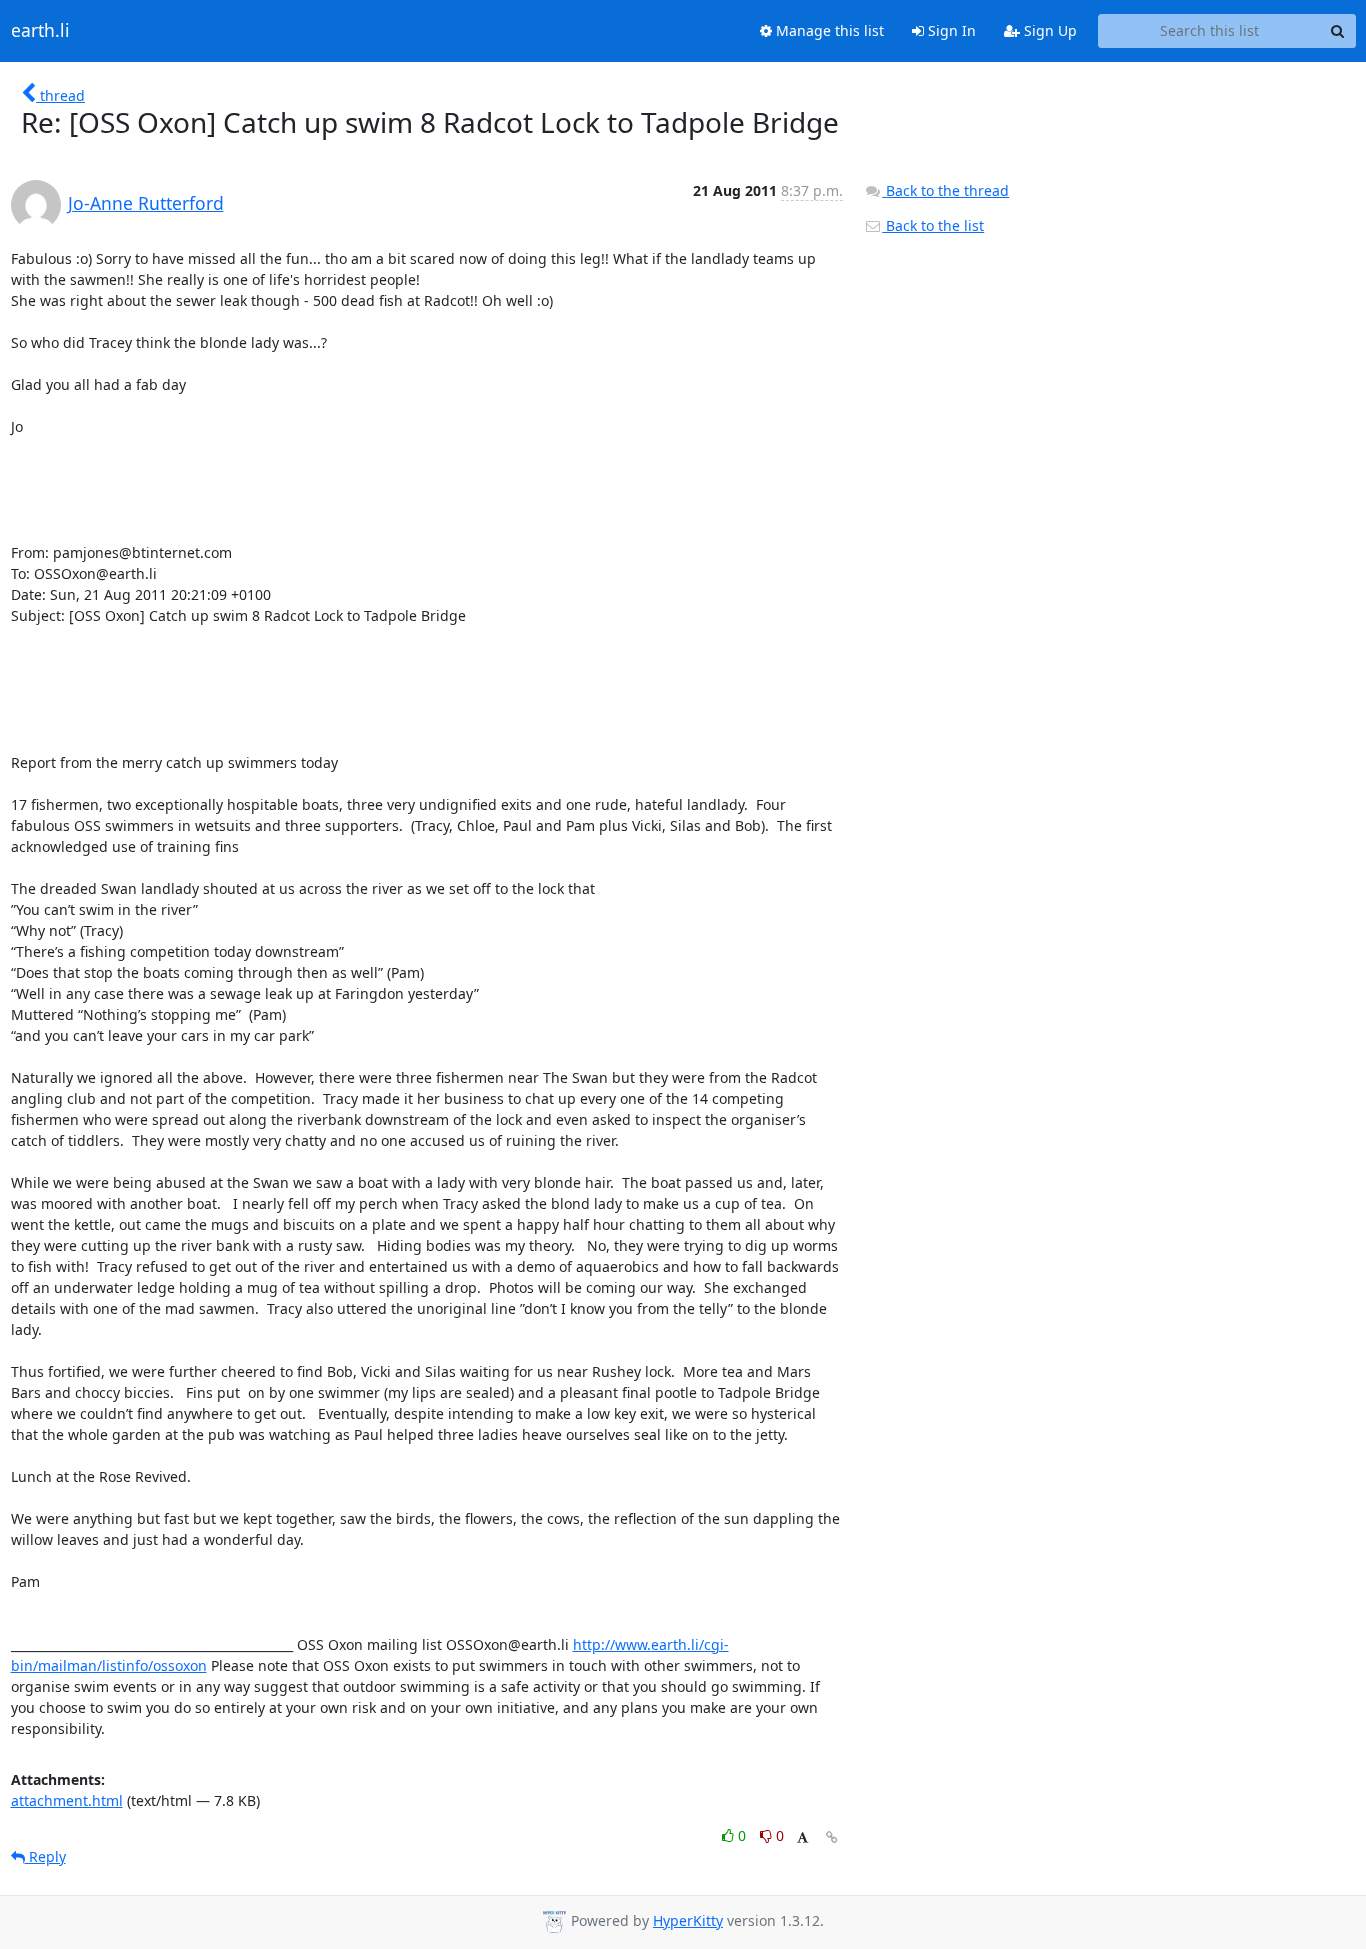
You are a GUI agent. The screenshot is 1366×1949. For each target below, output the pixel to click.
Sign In (950, 30)
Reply (45, 1856)
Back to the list (933, 225)
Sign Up (1048, 30)
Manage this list (828, 30)
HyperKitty (688, 1920)
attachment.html (67, 1800)
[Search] (1338, 31)
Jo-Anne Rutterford (146, 203)
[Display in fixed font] (802, 1838)
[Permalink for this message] (832, 1837)
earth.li (40, 31)
